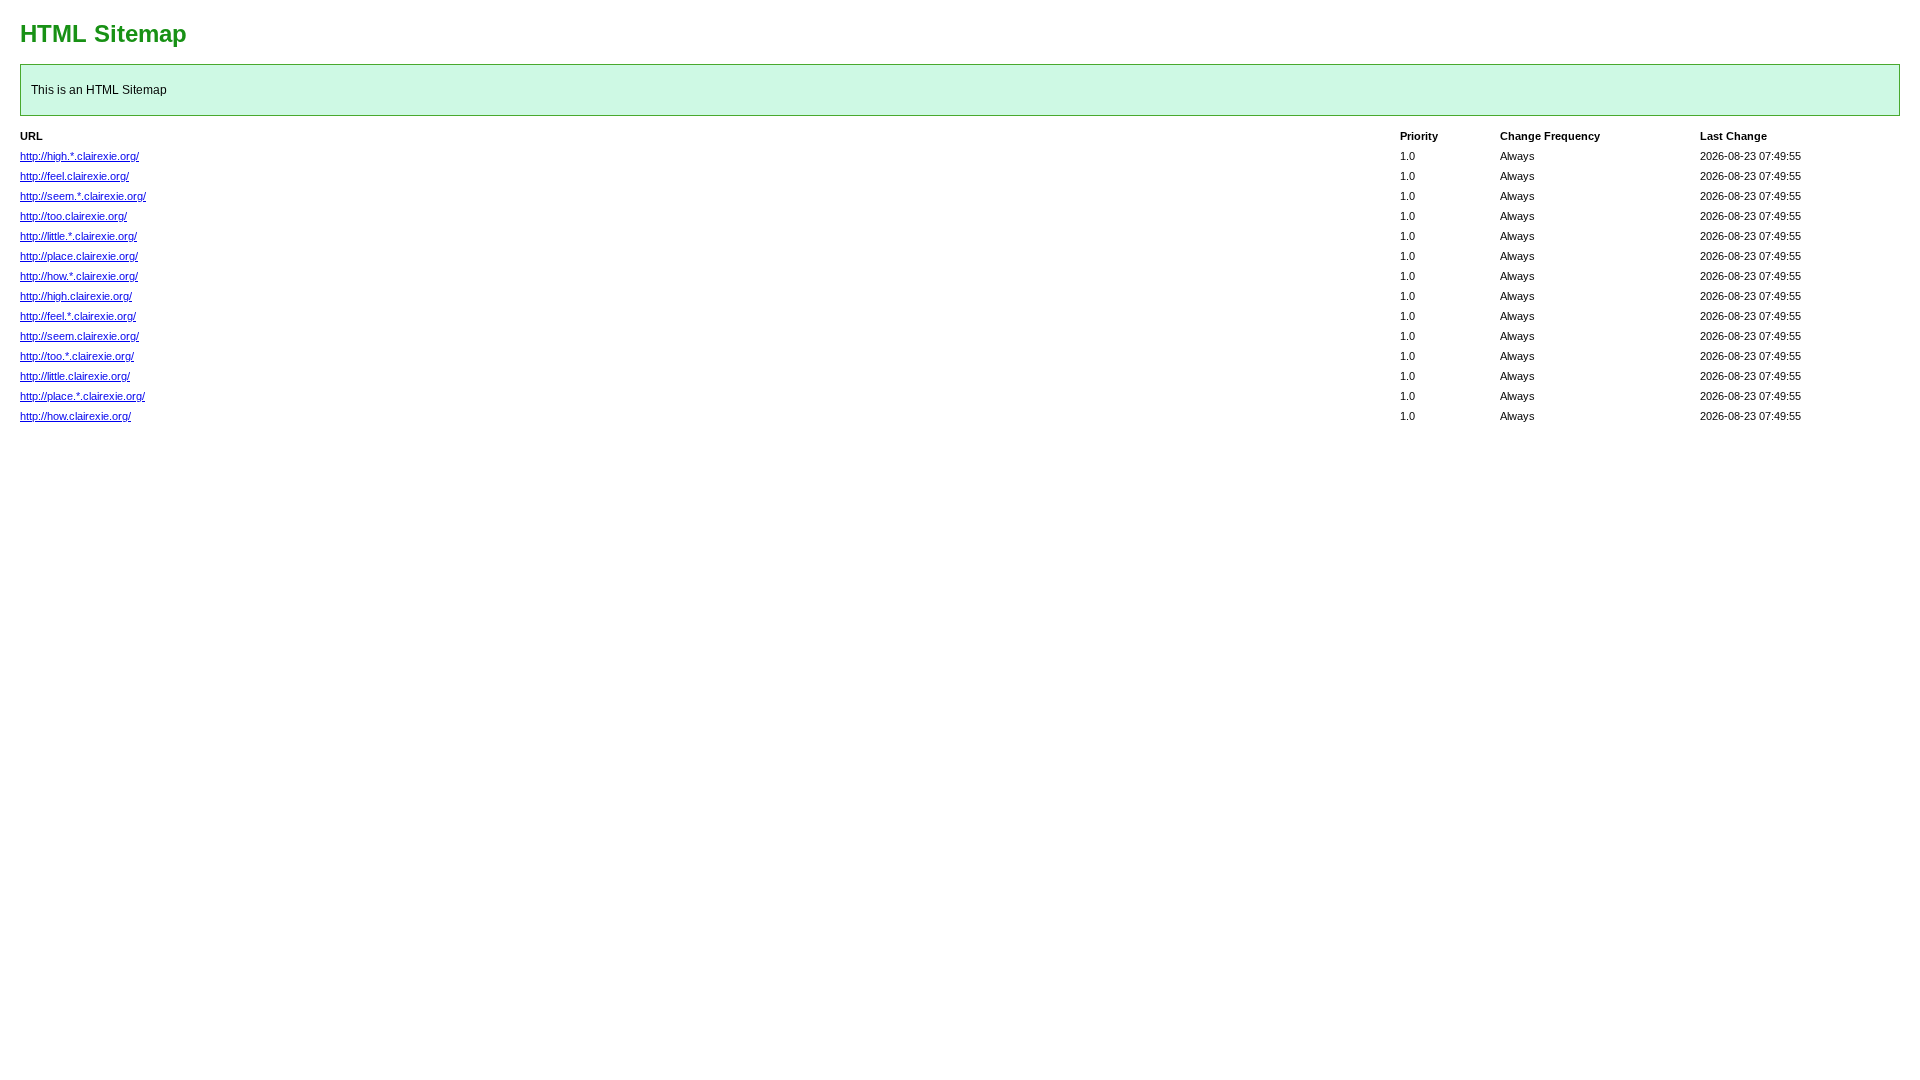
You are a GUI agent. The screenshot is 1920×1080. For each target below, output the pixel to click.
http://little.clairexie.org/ (75, 376)
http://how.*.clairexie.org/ (79, 276)
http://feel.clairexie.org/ (74, 176)
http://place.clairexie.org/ (79, 256)
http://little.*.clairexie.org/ (78, 236)
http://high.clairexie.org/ (76, 296)
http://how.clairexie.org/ (75, 416)
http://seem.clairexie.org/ (79, 336)
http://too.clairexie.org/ (73, 216)
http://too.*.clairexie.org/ (77, 356)
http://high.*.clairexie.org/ (79, 156)
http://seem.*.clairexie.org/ (83, 196)
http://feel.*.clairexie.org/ (78, 316)
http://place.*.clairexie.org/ (82, 396)
